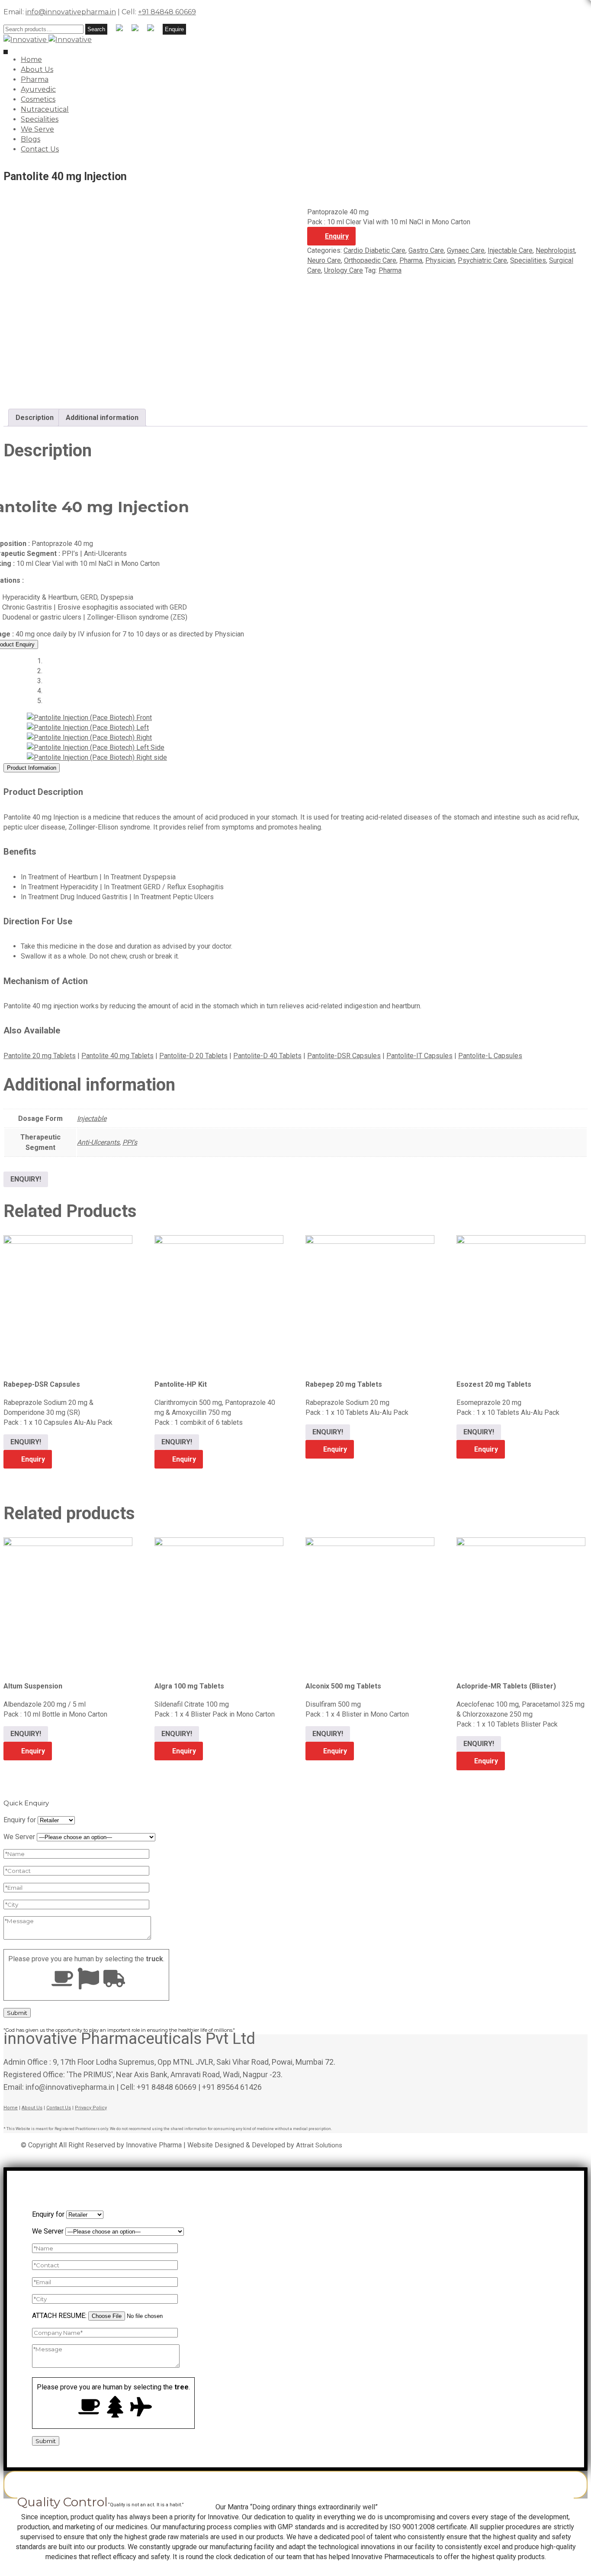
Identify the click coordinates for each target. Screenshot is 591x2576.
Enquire (174, 29)
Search (96, 29)
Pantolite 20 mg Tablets (40, 1056)
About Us (37, 69)
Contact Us (40, 149)
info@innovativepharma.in (71, 12)
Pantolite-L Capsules (490, 1056)
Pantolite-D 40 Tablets (267, 1056)
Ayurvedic (38, 89)
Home (31, 60)
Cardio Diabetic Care (374, 250)
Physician (440, 260)
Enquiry (337, 236)
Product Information (32, 768)
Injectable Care (510, 250)
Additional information (102, 418)
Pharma (35, 79)
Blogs (31, 139)
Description (35, 418)
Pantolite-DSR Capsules (344, 1056)
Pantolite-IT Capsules (419, 1056)
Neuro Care (324, 260)
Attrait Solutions (319, 2145)
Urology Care (344, 270)
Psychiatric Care (482, 260)
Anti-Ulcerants (98, 1142)
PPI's (130, 1142)
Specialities (40, 119)
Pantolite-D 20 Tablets (193, 1056)
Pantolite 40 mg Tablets (117, 1056)
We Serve (37, 129)
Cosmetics (38, 99)
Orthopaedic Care (370, 260)
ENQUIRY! (26, 1179)
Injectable (92, 1119)
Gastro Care (426, 250)
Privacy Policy (91, 2108)
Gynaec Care (466, 250)
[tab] (35, 418)
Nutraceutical (45, 109)
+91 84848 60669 (167, 12)
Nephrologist (555, 250)
